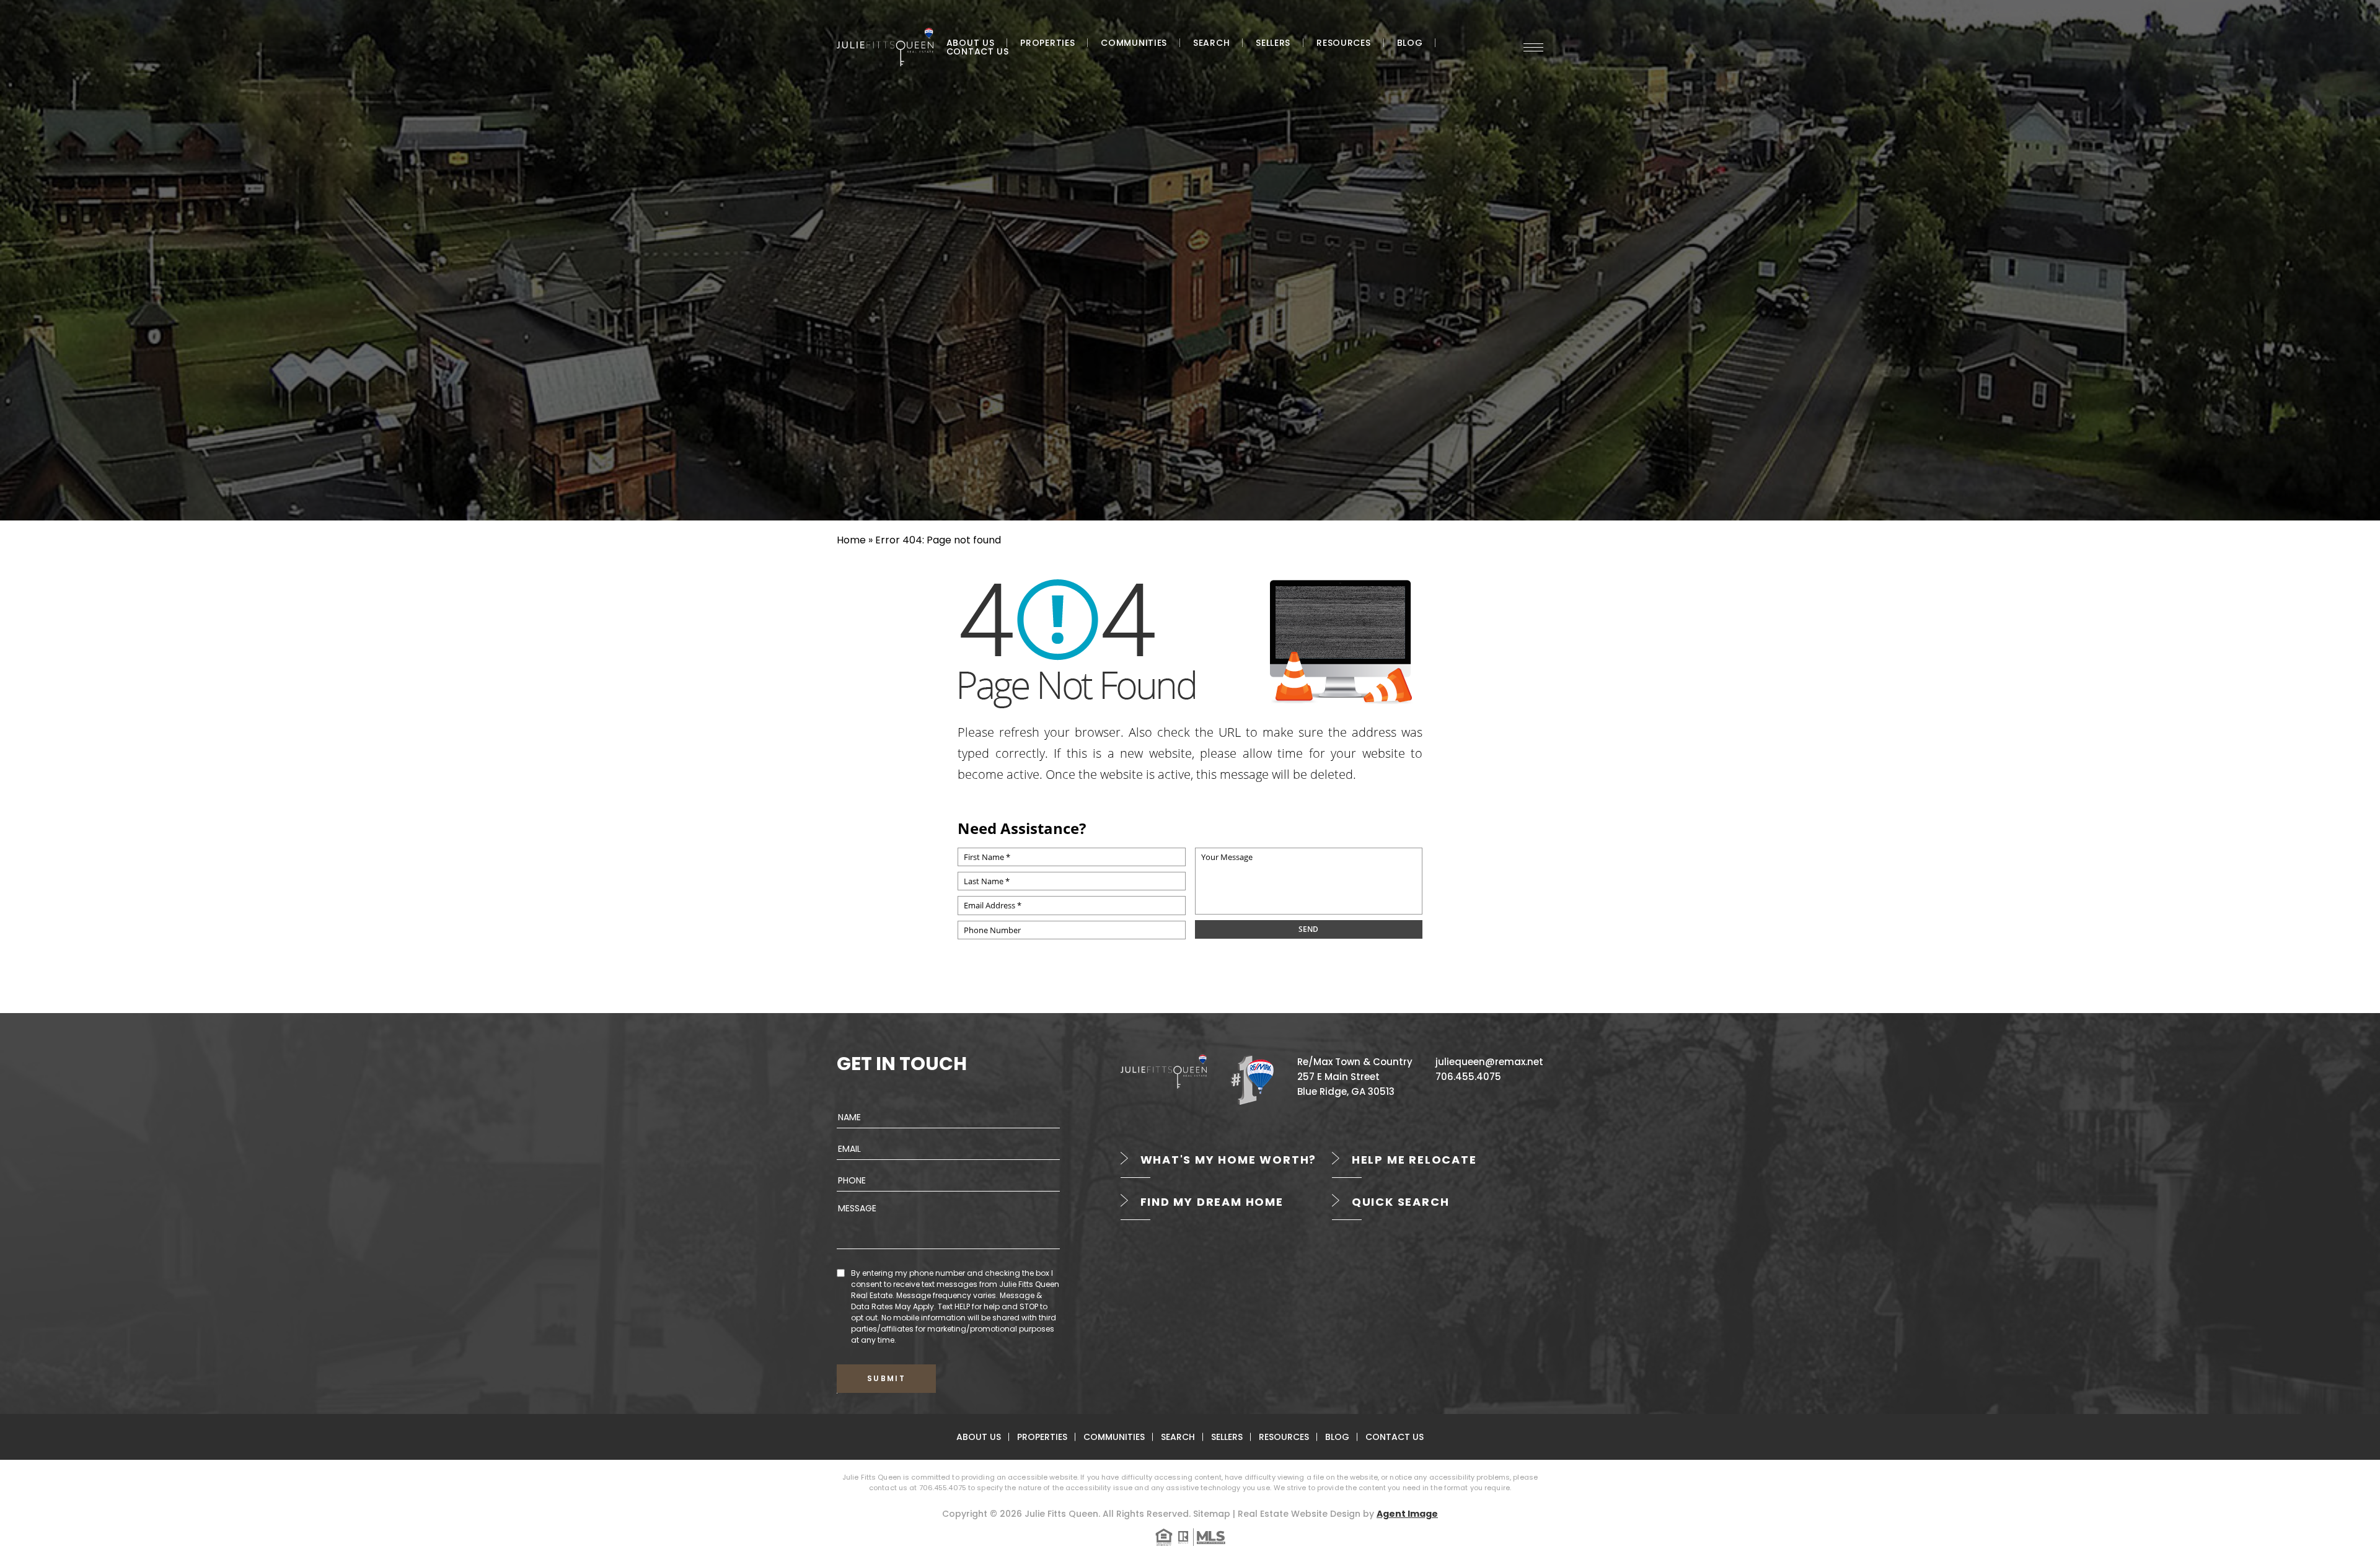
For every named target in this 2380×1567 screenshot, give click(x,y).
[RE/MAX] (1252, 1080)
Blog (1410, 43)
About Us (971, 43)
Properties (1047, 43)
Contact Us (978, 51)
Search (1211, 43)
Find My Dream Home (1212, 1202)
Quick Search (1401, 1202)
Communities (1134, 43)
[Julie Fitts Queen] (885, 47)
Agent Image (1407, 1514)
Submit (886, 1378)
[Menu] (1533, 47)
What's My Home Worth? (1229, 1160)
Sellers (1273, 43)
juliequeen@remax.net (1489, 1062)
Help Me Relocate (1414, 1160)
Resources (1343, 43)
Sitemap (1212, 1514)
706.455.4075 (1468, 1077)
